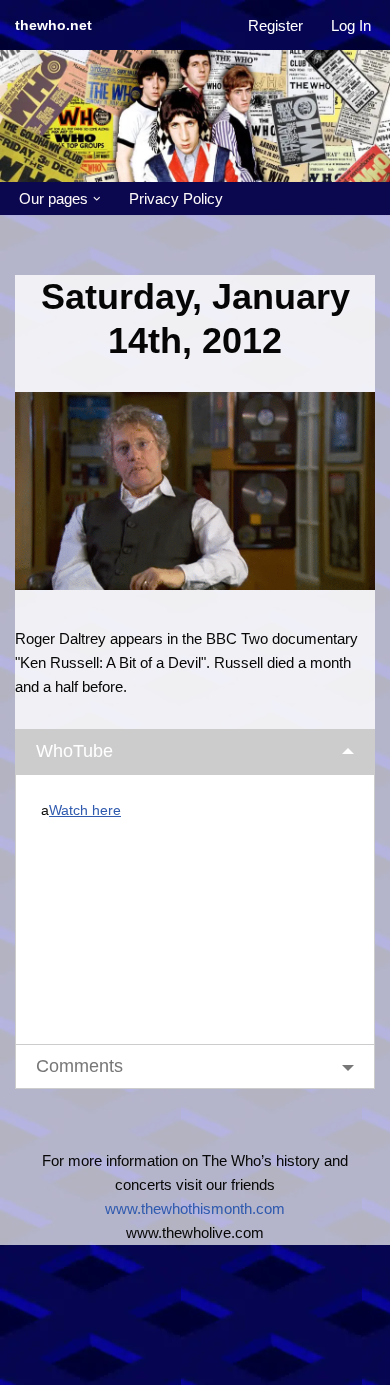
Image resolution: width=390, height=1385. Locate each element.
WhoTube (74, 751)
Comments (79, 1066)
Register (275, 25)
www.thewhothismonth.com (195, 1208)
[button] (97, 199)
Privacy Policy (176, 198)
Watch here (85, 810)
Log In (351, 25)
